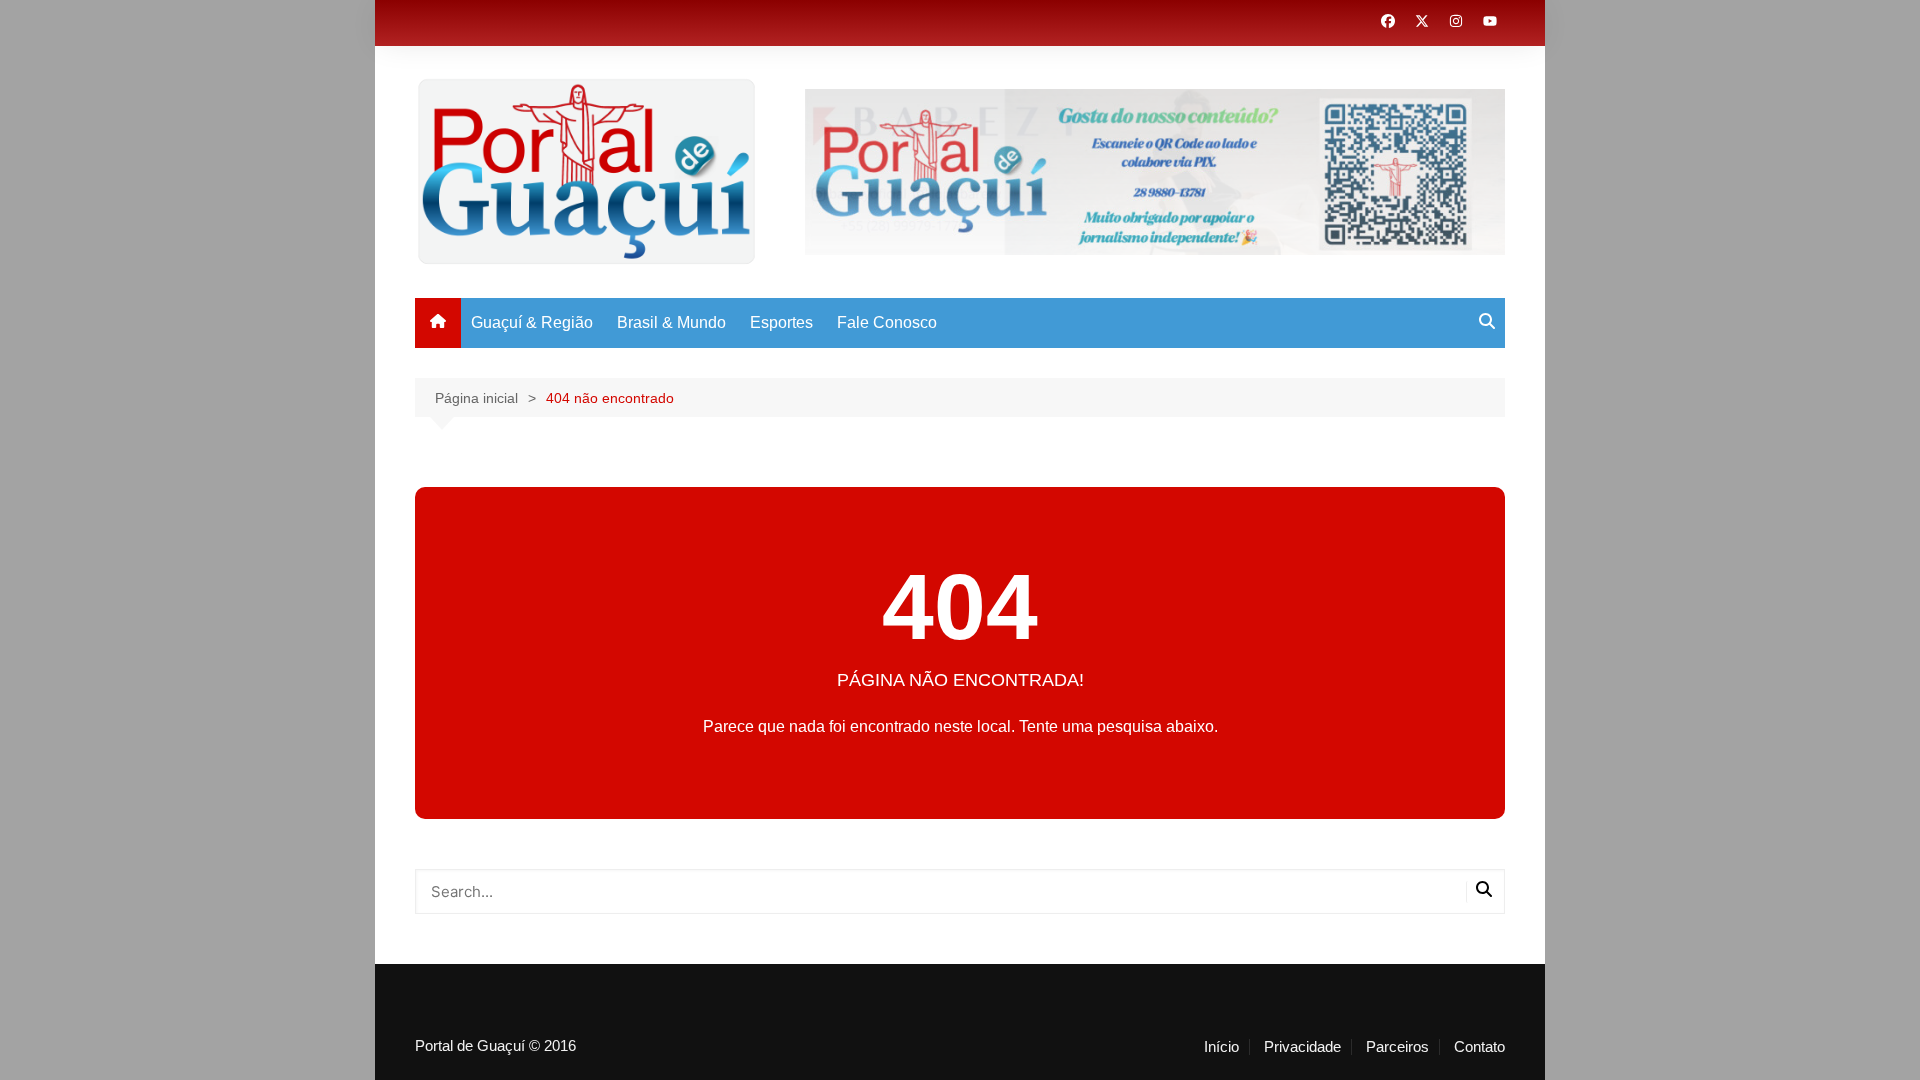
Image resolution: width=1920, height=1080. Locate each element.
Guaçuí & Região (532, 322)
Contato (1479, 1047)
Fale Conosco (887, 322)
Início (1221, 1047)
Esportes (781, 322)
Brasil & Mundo (671, 322)
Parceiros (1397, 1047)
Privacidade (1302, 1047)
